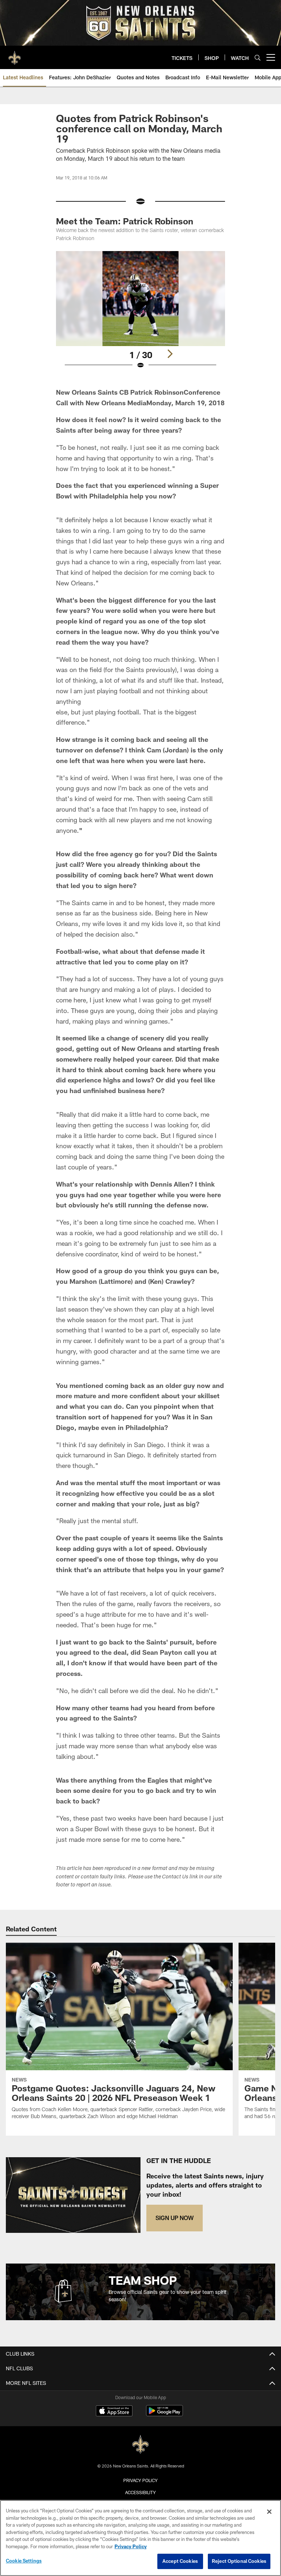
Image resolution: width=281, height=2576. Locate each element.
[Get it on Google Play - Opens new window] (164, 2414)
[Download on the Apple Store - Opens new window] (114, 2412)
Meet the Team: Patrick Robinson (125, 221)
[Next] (170, 354)
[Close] (269, 2512)
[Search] (258, 58)
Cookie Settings (24, 2561)
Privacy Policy (140, 2480)
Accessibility (140, 2492)
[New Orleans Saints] (140, 2445)
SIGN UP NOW (175, 2218)
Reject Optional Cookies (239, 2561)
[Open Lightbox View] (140, 315)
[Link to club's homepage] (15, 54)
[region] (140, 2538)
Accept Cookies (180, 2561)
